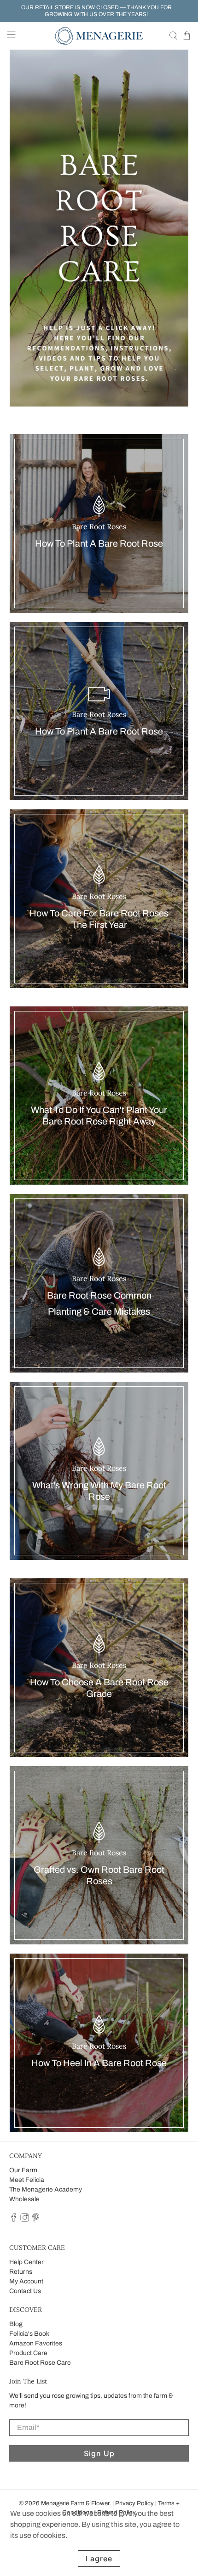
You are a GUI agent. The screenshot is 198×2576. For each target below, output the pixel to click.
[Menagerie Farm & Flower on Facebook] (14, 2220)
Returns (21, 2272)
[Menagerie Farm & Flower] (99, 36)
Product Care (28, 2353)
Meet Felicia (27, 2180)
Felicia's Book (29, 2334)
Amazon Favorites (36, 2343)
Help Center (26, 2262)
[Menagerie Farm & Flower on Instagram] (25, 2220)
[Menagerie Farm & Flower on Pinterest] (36, 2220)
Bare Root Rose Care (40, 2363)
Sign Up (99, 2453)
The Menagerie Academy (46, 2189)
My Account (26, 2281)
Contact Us (25, 2291)
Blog (16, 2324)
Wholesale (24, 2199)
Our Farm (23, 2170)
